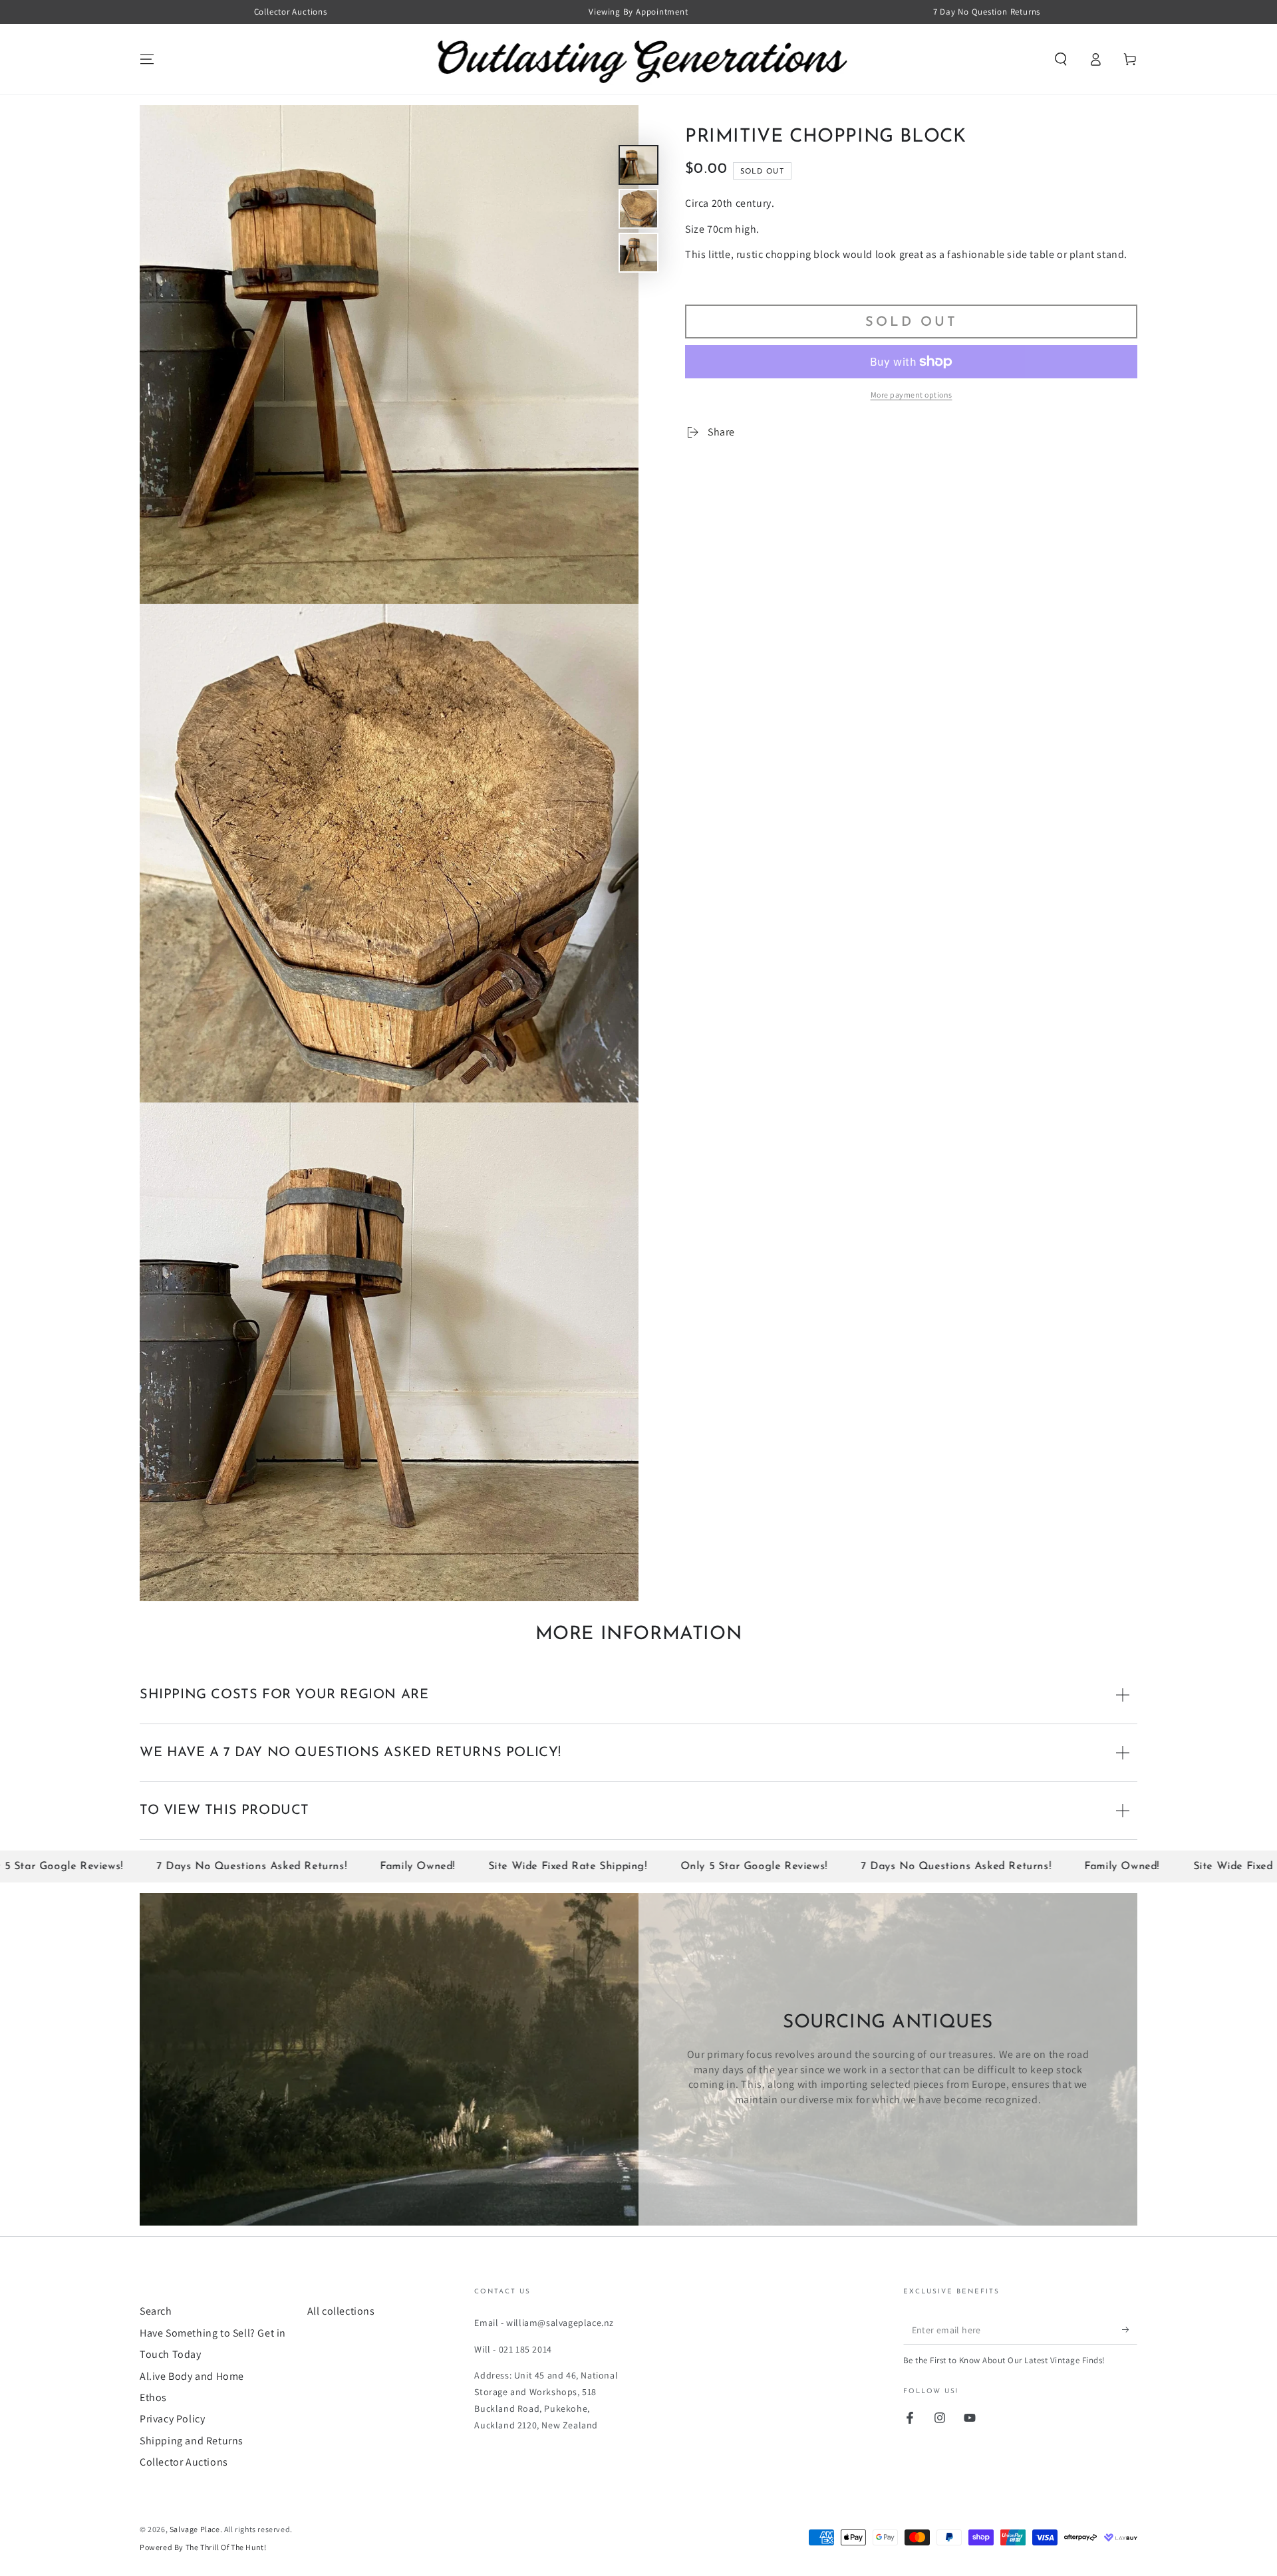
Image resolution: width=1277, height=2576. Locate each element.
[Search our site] (1061, 59)
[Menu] (147, 59)
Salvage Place (195, 2529)
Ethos (153, 2397)
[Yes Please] (1130, 2329)
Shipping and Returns (192, 2441)
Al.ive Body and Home (192, 2376)
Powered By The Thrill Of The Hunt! (203, 2547)
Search (156, 2311)
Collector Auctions (184, 2462)
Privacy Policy (172, 2419)
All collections (341, 2311)
